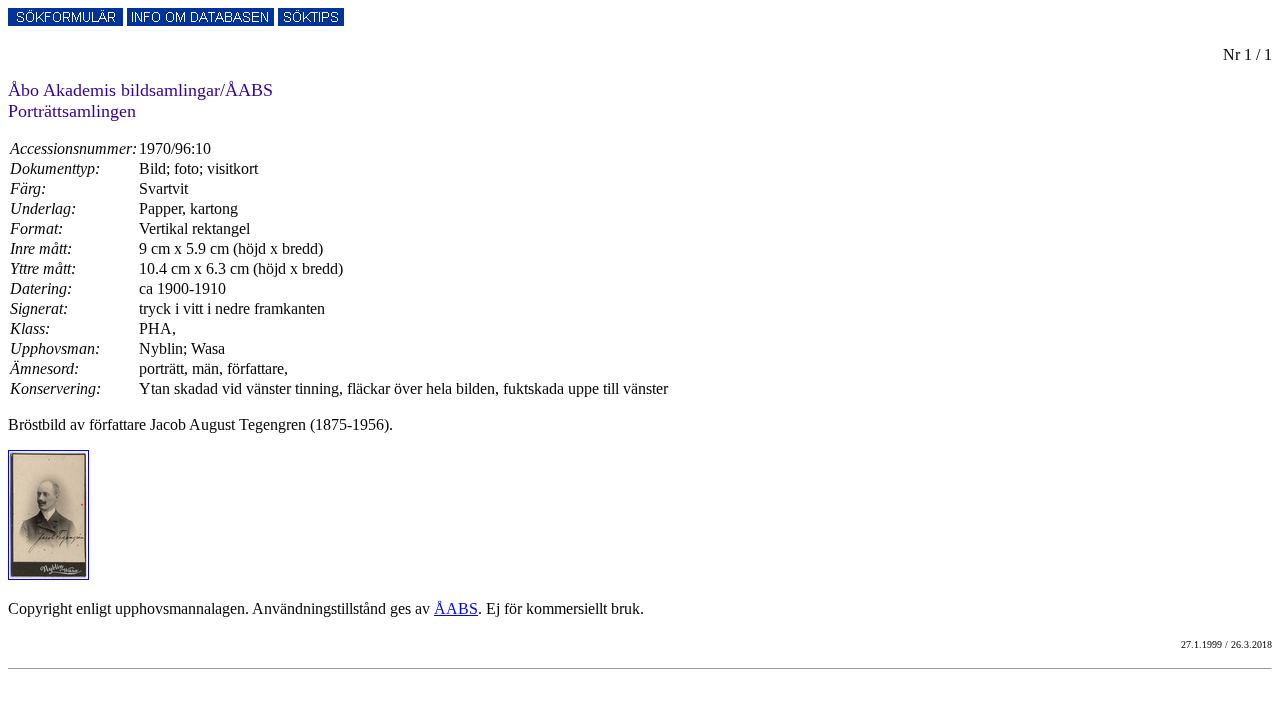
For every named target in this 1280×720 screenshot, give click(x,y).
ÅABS (456, 608)
